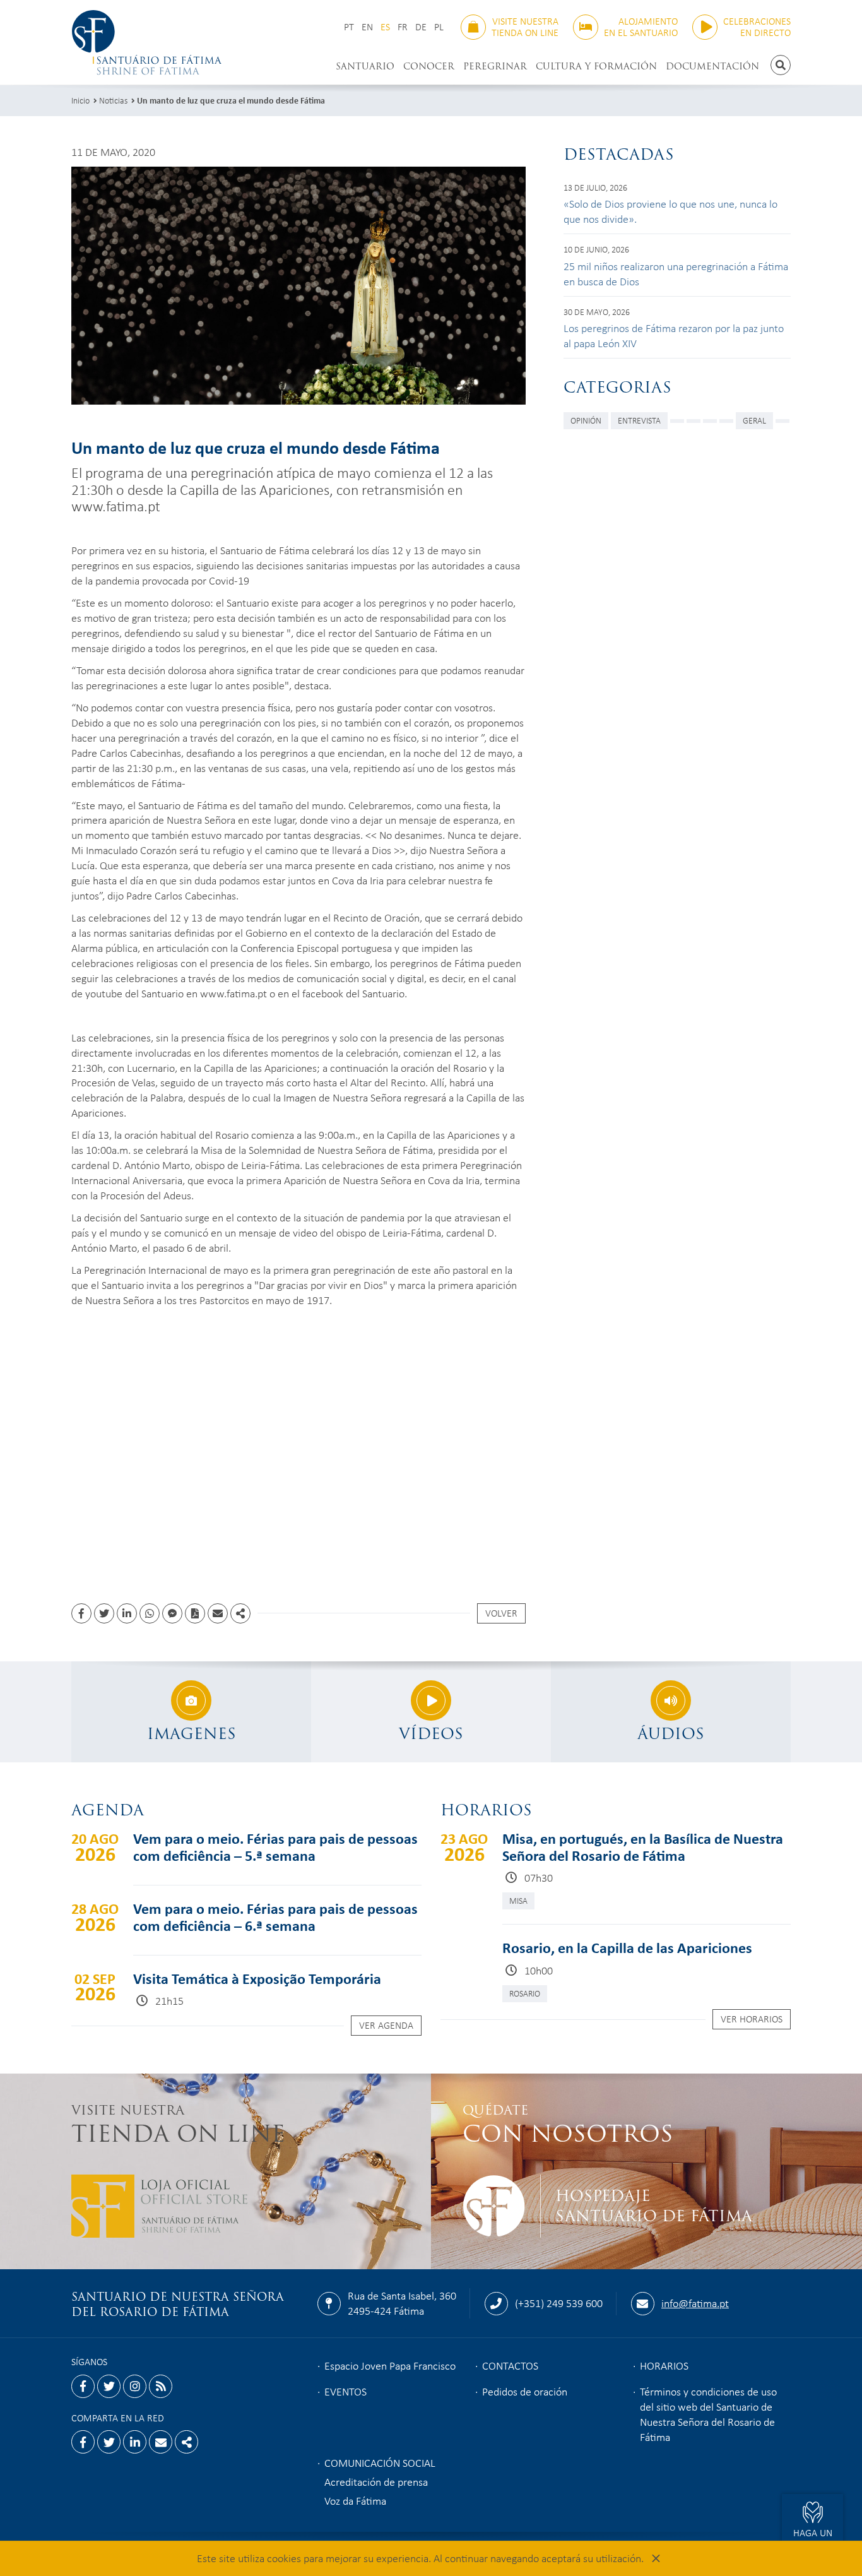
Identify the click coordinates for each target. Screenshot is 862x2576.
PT (349, 27)
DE (421, 27)
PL (439, 27)
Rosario (525, 1993)
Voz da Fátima (355, 2500)
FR (403, 27)
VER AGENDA (386, 2025)
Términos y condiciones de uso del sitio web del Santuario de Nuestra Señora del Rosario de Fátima (708, 2414)
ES (385, 27)
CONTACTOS (510, 2365)
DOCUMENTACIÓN (712, 66)
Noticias (113, 100)
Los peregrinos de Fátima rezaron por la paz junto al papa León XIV (674, 335)
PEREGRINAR (495, 66)
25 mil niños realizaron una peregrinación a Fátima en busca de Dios (676, 273)
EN (367, 27)
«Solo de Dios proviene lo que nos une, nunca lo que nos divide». (670, 211)
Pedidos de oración (525, 2391)
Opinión (586, 420)
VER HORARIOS (752, 2019)
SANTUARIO (365, 66)
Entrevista (639, 420)
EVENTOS (345, 2391)
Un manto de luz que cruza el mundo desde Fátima (231, 100)
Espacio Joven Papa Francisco (390, 2365)
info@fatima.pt (695, 2303)
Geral (754, 420)
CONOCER (429, 66)
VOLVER (501, 1613)
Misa (518, 1900)
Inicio (80, 100)
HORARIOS (664, 2365)
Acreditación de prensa (376, 2481)
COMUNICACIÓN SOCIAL (380, 2462)
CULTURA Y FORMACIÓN (596, 66)
